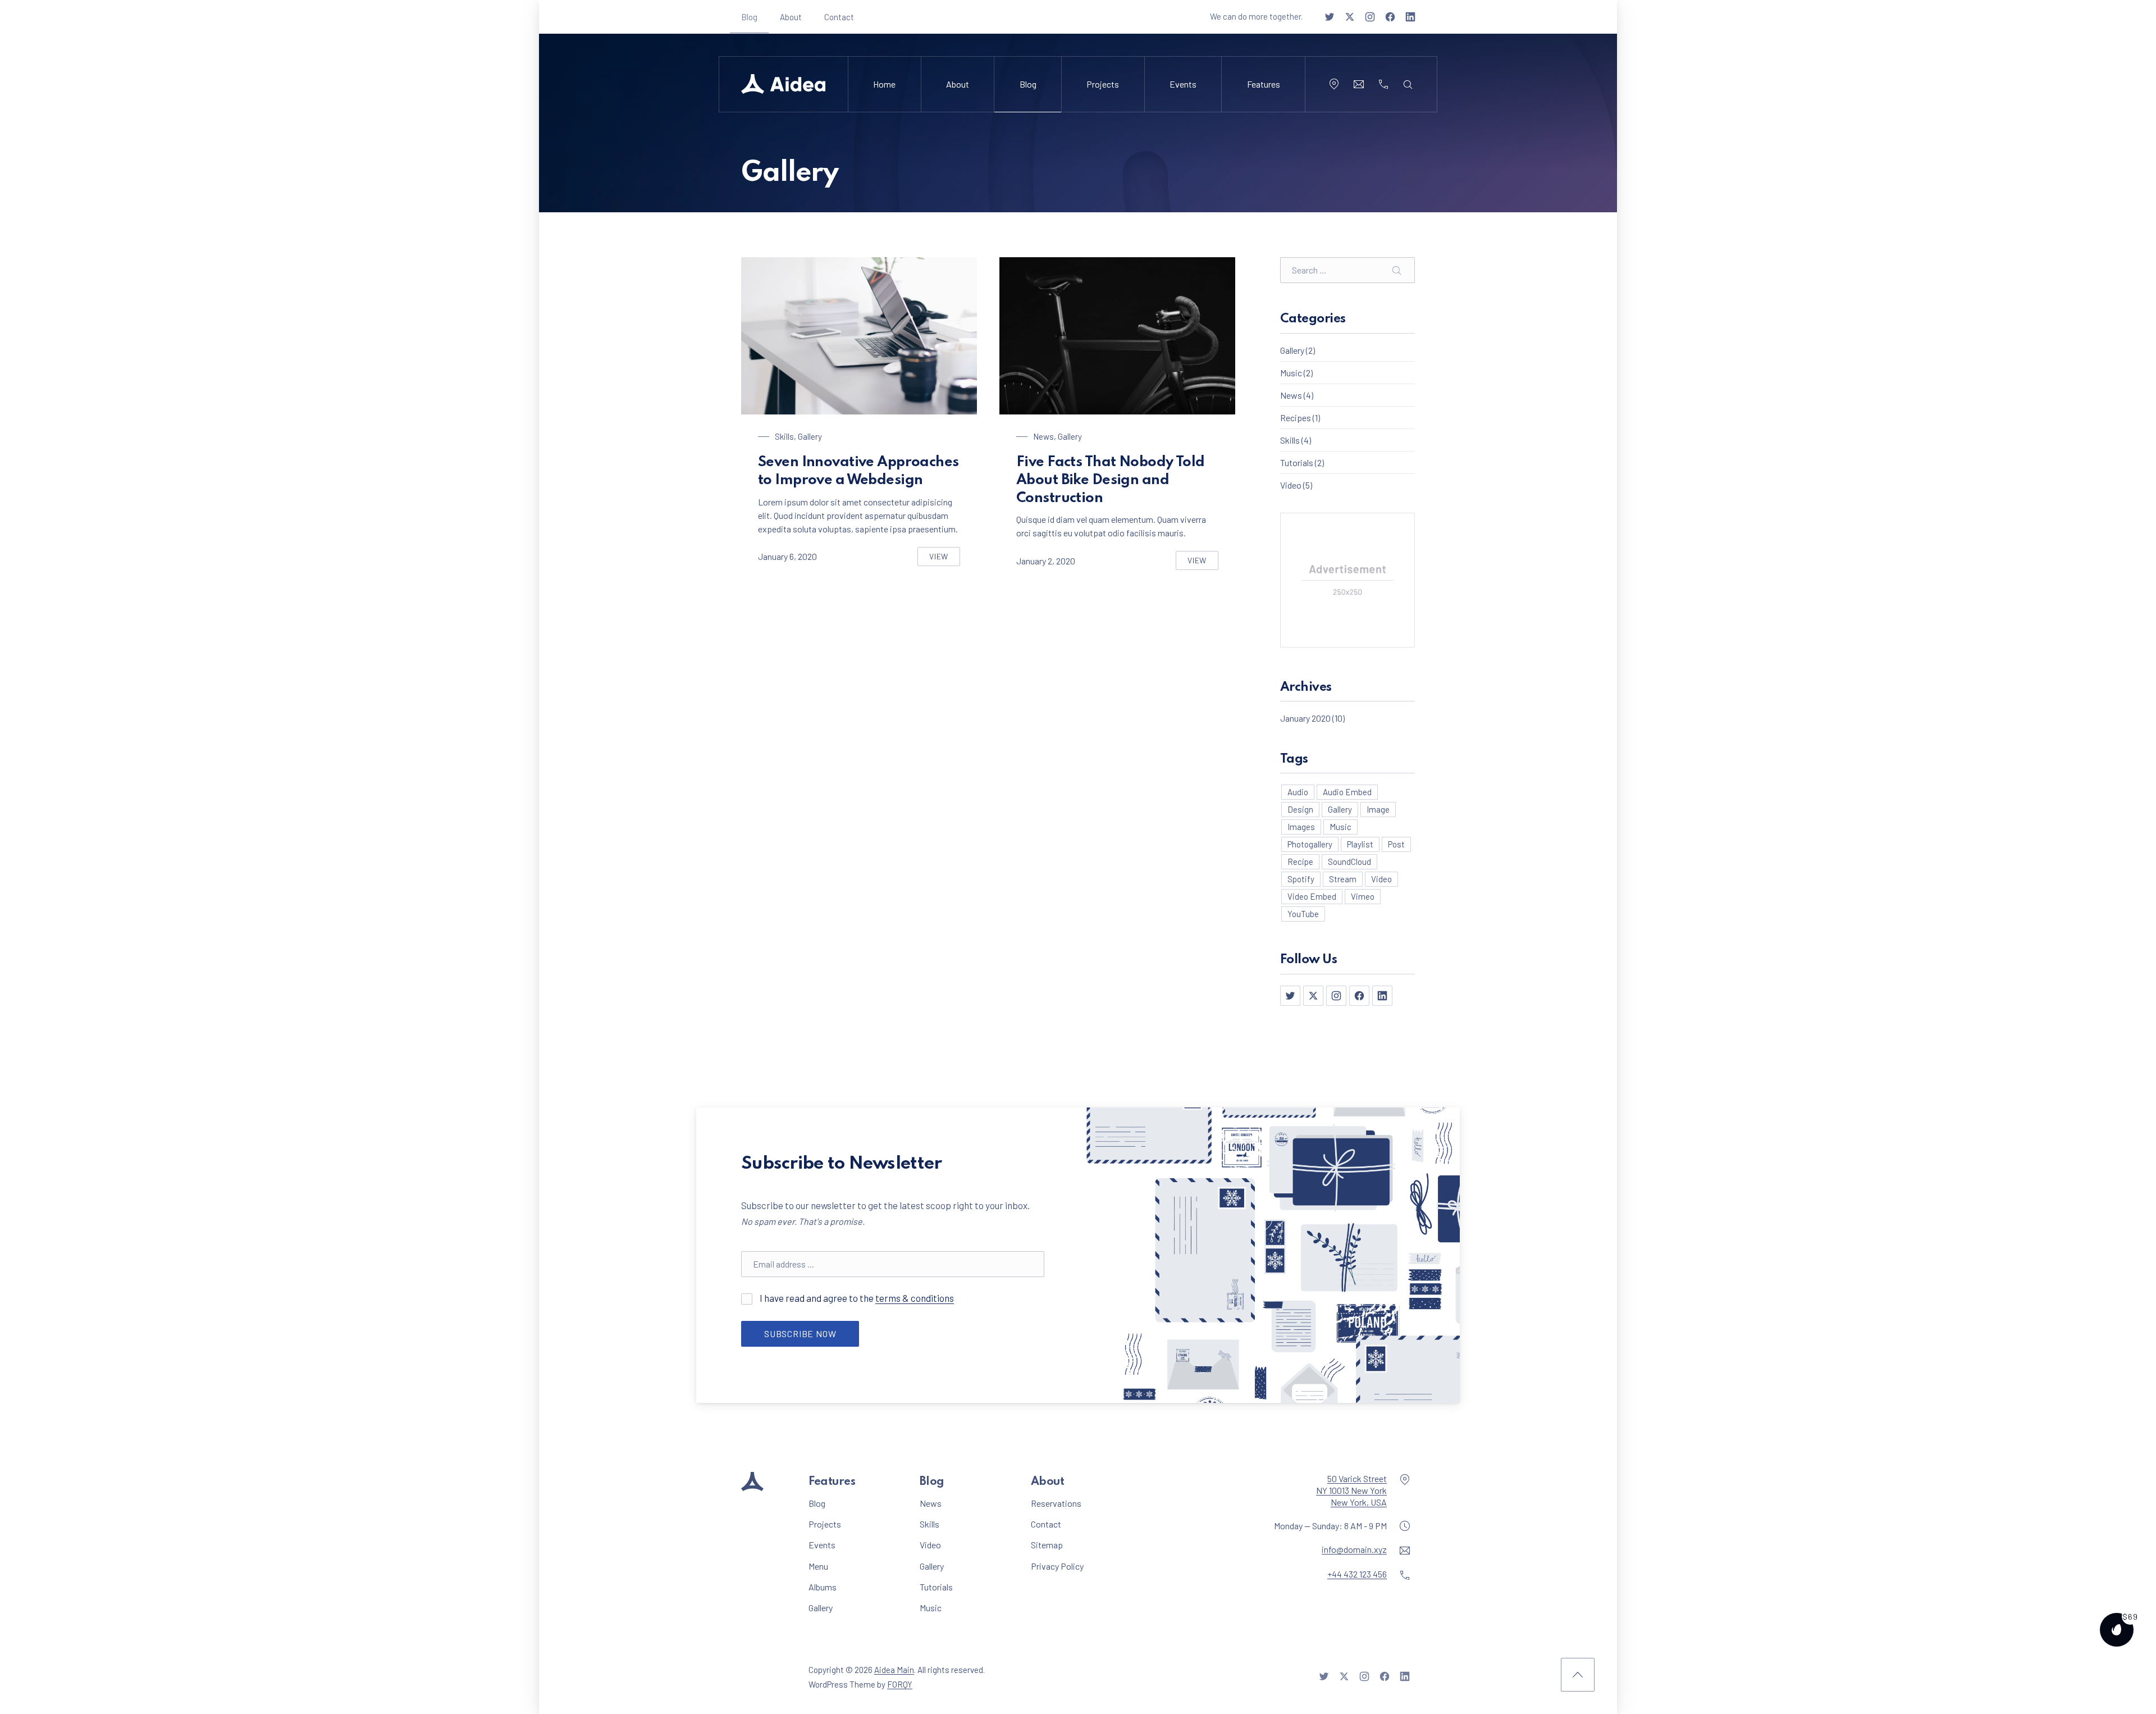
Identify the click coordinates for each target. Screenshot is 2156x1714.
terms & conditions (915, 1298)
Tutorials (1297, 462)
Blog (749, 17)
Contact (839, 17)
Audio (1298, 792)
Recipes (1296, 418)
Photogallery (1310, 844)
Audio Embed (1347, 792)
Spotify (1301, 879)
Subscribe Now (800, 1334)
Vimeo (1363, 896)
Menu (818, 1566)
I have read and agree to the (882, 1298)
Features (1264, 84)
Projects (1103, 84)
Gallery (810, 436)
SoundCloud (1349, 861)
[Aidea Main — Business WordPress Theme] (783, 84)
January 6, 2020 (787, 556)
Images (1301, 827)
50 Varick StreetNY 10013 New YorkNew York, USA (1351, 1490)
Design (1300, 809)
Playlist (1360, 844)
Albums (823, 1587)
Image (1378, 809)
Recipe (1300, 861)
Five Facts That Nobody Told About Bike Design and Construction (1111, 480)
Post (1396, 844)
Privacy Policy (1057, 1566)
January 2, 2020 (1046, 561)
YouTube (1303, 914)
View (945, 559)
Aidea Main (894, 1670)
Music (1291, 373)
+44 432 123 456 (1357, 1574)
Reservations (1056, 1503)
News (1043, 436)
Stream (1343, 879)
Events (1183, 84)
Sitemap (1047, 1545)
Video (1291, 485)
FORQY (900, 1684)
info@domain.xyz (1354, 1549)
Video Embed (1312, 896)
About (791, 17)
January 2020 (1305, 718)
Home (884, 84)
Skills (784, 436)
